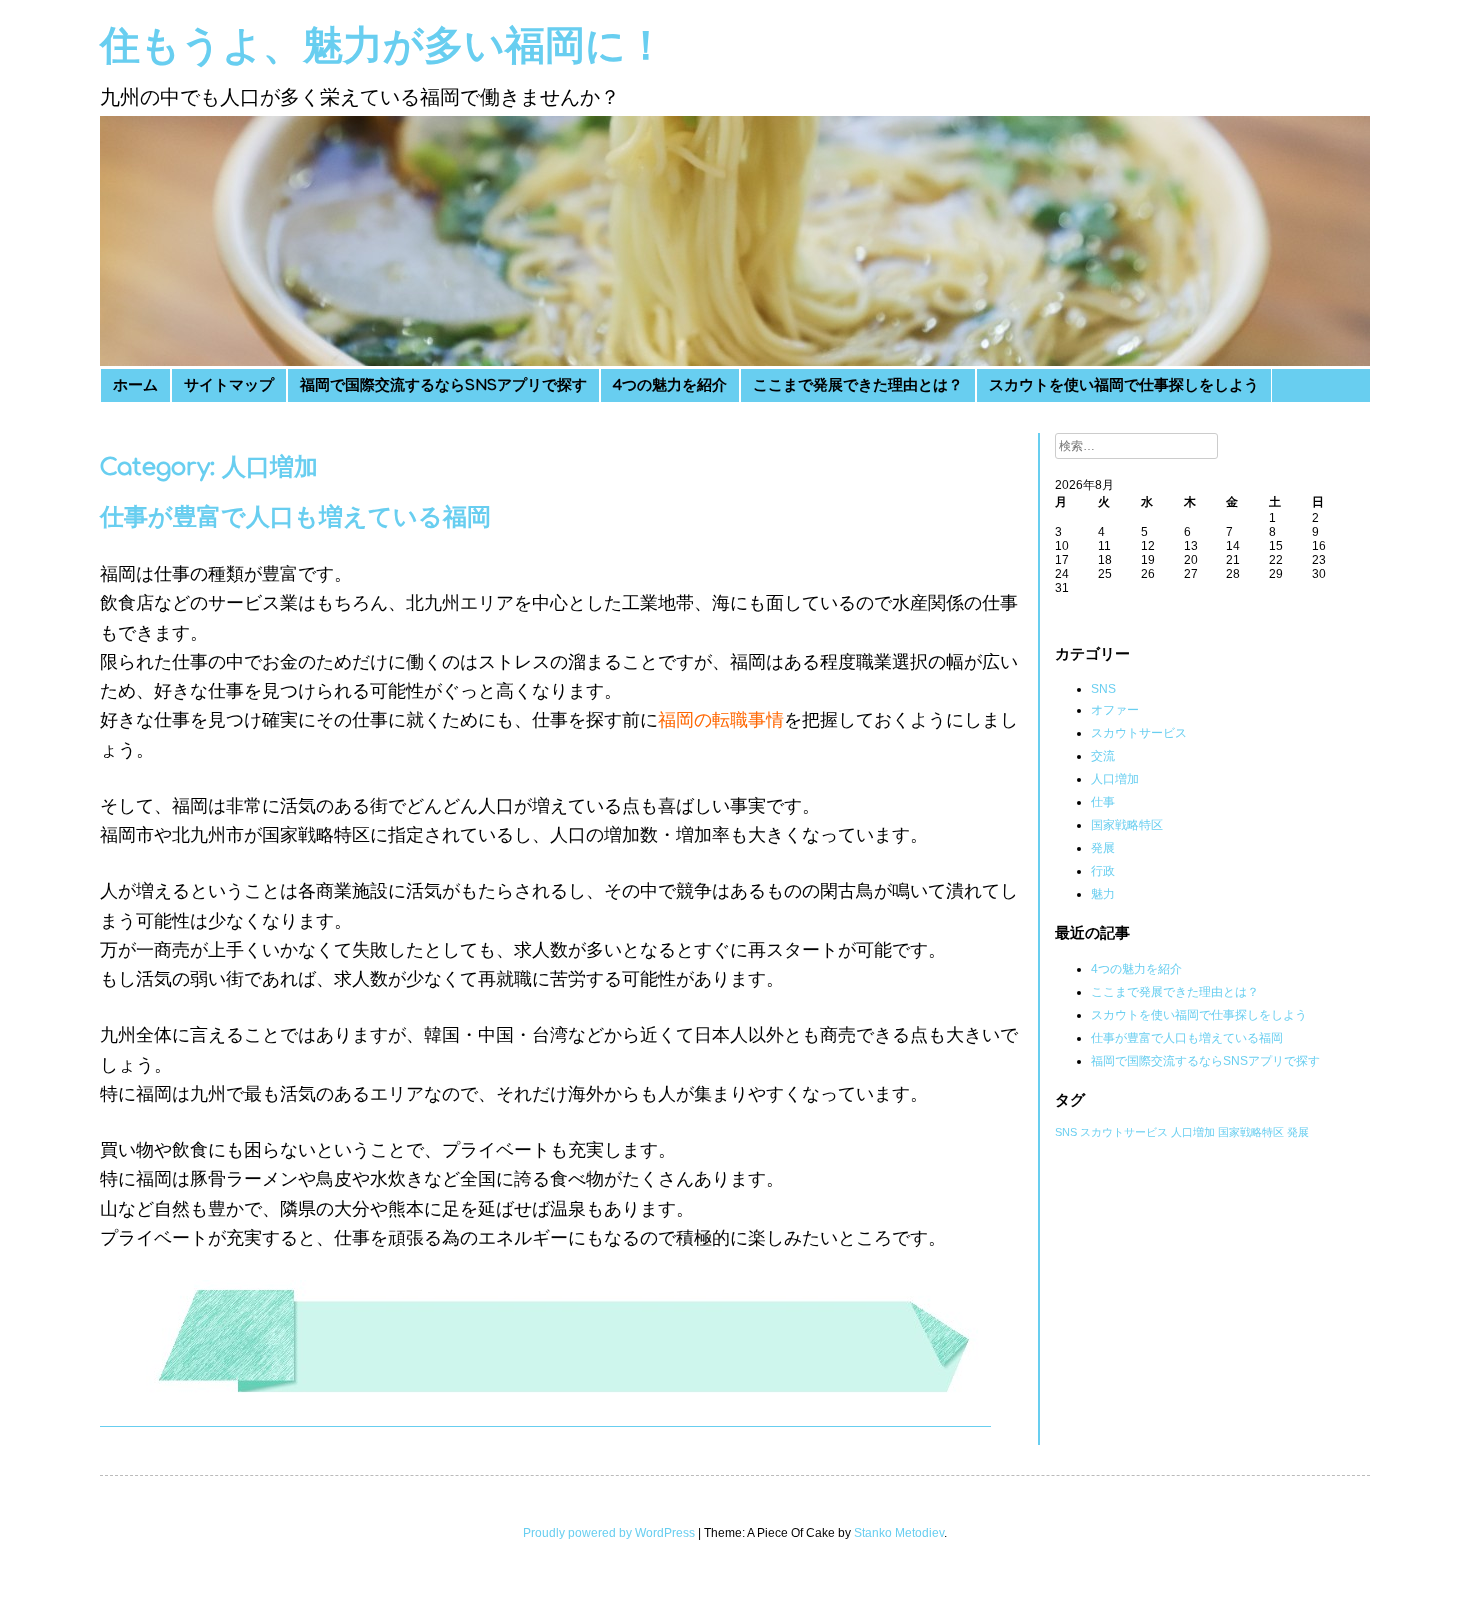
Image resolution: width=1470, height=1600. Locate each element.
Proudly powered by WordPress (609, 1533)
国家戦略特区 (1127, 825)
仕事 (1103, 802)
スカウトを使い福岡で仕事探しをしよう (1124, 385)
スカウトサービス (1139, 733)
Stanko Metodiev (899, 1533)
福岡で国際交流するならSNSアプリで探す (443, 385)
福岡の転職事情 (721, 720)
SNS (1103, 689)
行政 (1103, 871)
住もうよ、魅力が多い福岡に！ (383, 46)
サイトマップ (229, 385)
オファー (1115, 710)
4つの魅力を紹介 (670, 385)
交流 (1103, 756)
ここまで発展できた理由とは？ (858, 385)
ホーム (135, 385)
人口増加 (1115, 779)
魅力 (1103, 894)
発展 (1103, 848)
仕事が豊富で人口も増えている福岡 (295, 517)
